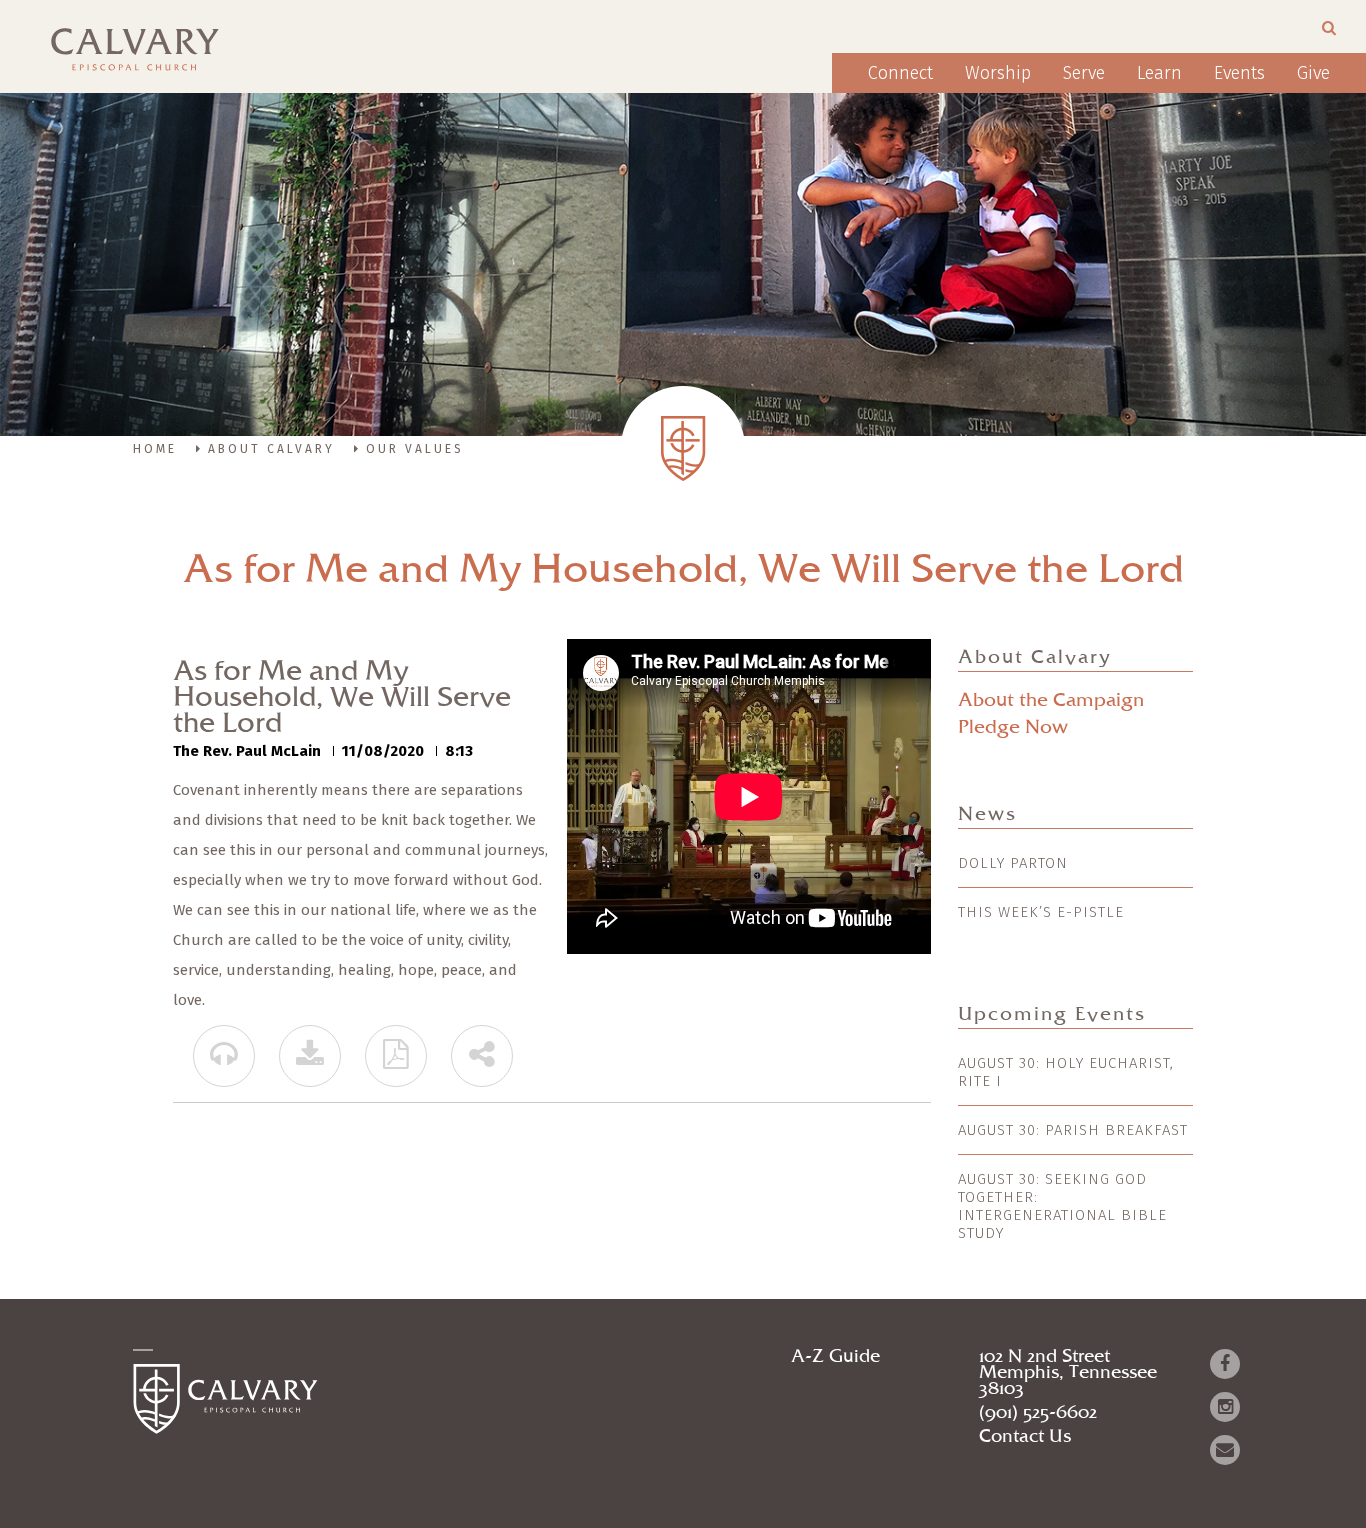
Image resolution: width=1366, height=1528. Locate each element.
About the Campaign (1051, 700)
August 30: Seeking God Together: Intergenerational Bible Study (1062, 1206)
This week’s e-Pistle (1041, 912)
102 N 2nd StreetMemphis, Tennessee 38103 (1068, 1373)
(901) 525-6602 (1038, 1413)
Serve (1084, 73)
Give (1313, 73)
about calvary (271, 449)
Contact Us (1025, 1437)
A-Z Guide (835, 1357)
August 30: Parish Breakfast (1073, 1130)
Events (1239, 73)
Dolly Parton (1013, 863)
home (155, 449)
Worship (998, 73)
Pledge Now (1013, 727)
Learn (1159, 73)
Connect (900, 73)
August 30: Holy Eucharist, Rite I (1066, 1072)
